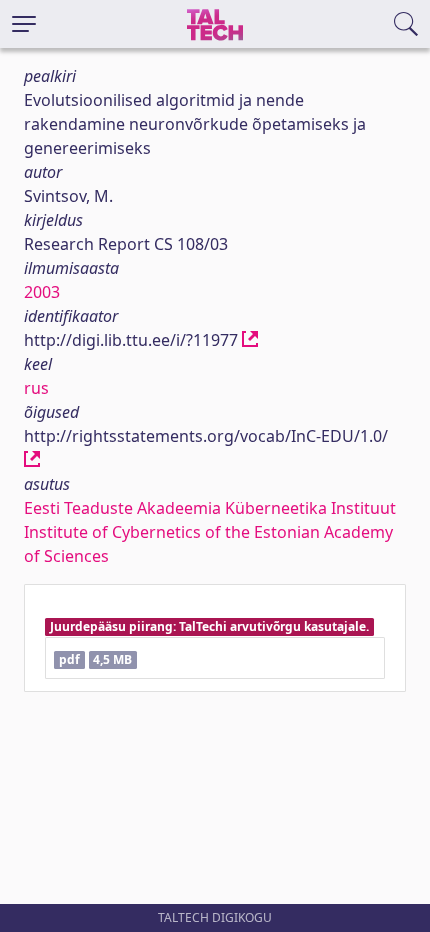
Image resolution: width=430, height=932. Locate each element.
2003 (42, 292)
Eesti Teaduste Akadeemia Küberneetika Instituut (210, 508)
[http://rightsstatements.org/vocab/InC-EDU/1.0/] (32, 460)
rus (36, 388)
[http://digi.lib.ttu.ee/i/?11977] (250, 340)
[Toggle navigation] (24, 24)
